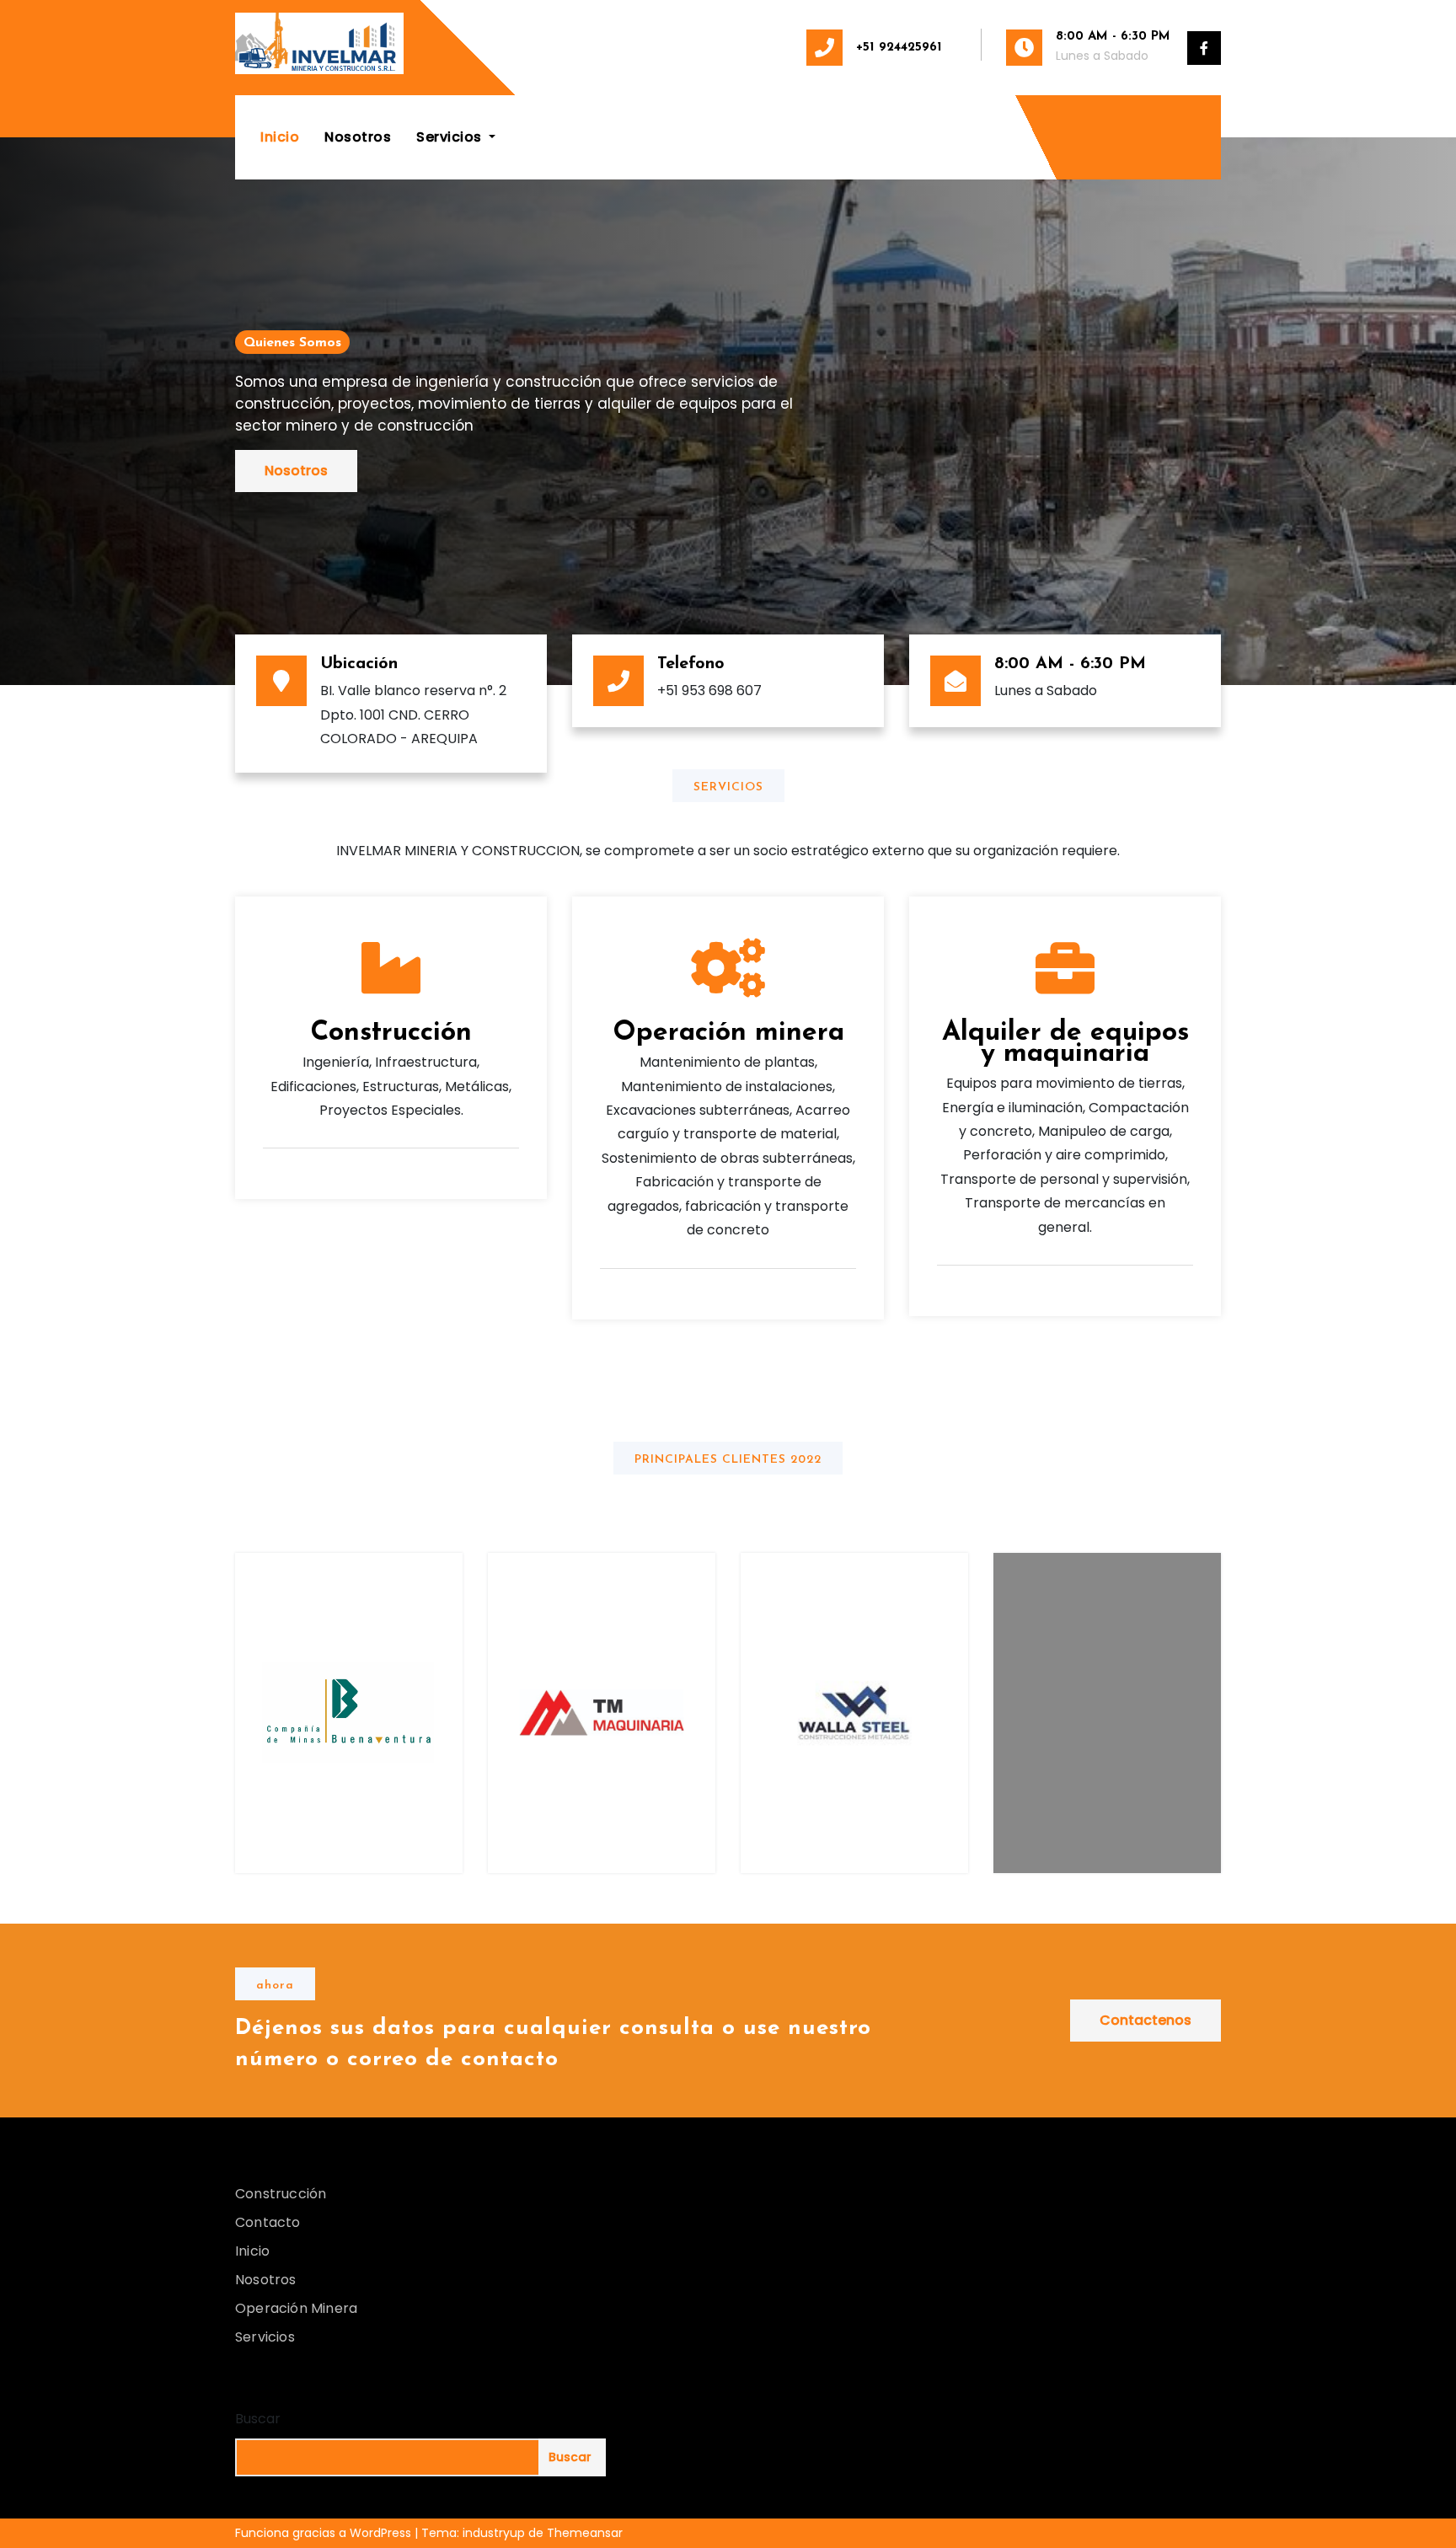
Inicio (280, 137)
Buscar (258, 2419)
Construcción (391, 1033)
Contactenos (1146, 2020)
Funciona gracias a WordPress (325, 2533)
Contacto (268, 2222)
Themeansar (585, 2533)
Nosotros (358, 137)
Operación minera (728, 1033)
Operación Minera (296, 2308)
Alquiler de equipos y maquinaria (1065, 1044)
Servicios (451, 137)
